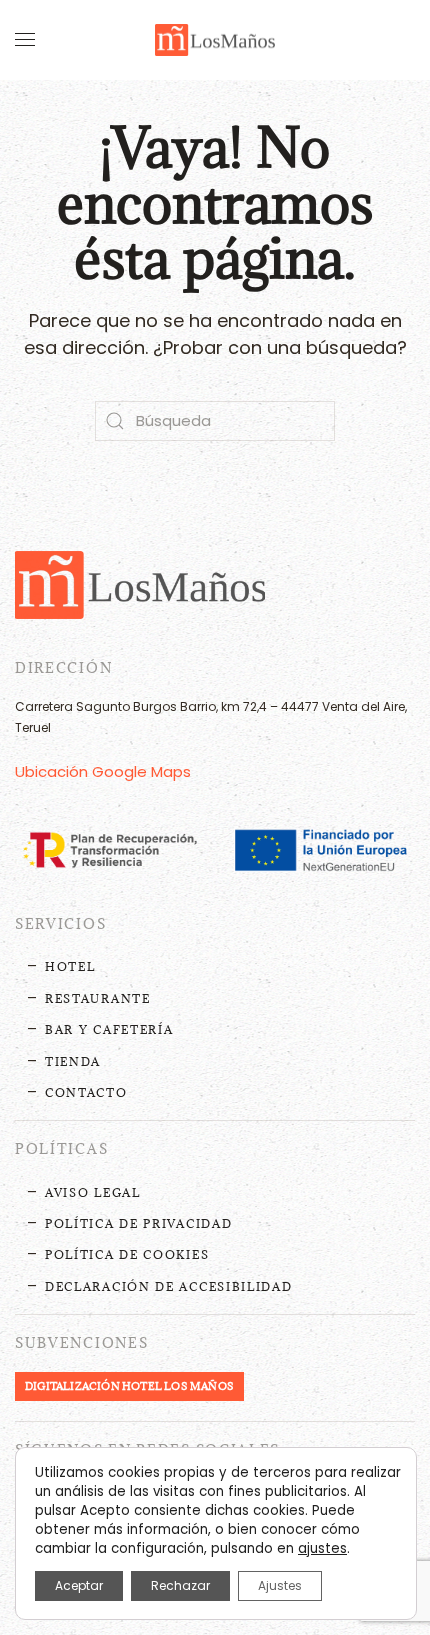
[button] (25, 40)
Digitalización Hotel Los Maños (129, 1386)
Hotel (70, 966)
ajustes (322, 1549)
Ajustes (280, 1585)
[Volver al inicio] (215, 40)
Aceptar (79, 1585)
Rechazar (180, 1585)
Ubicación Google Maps (103, 771)
